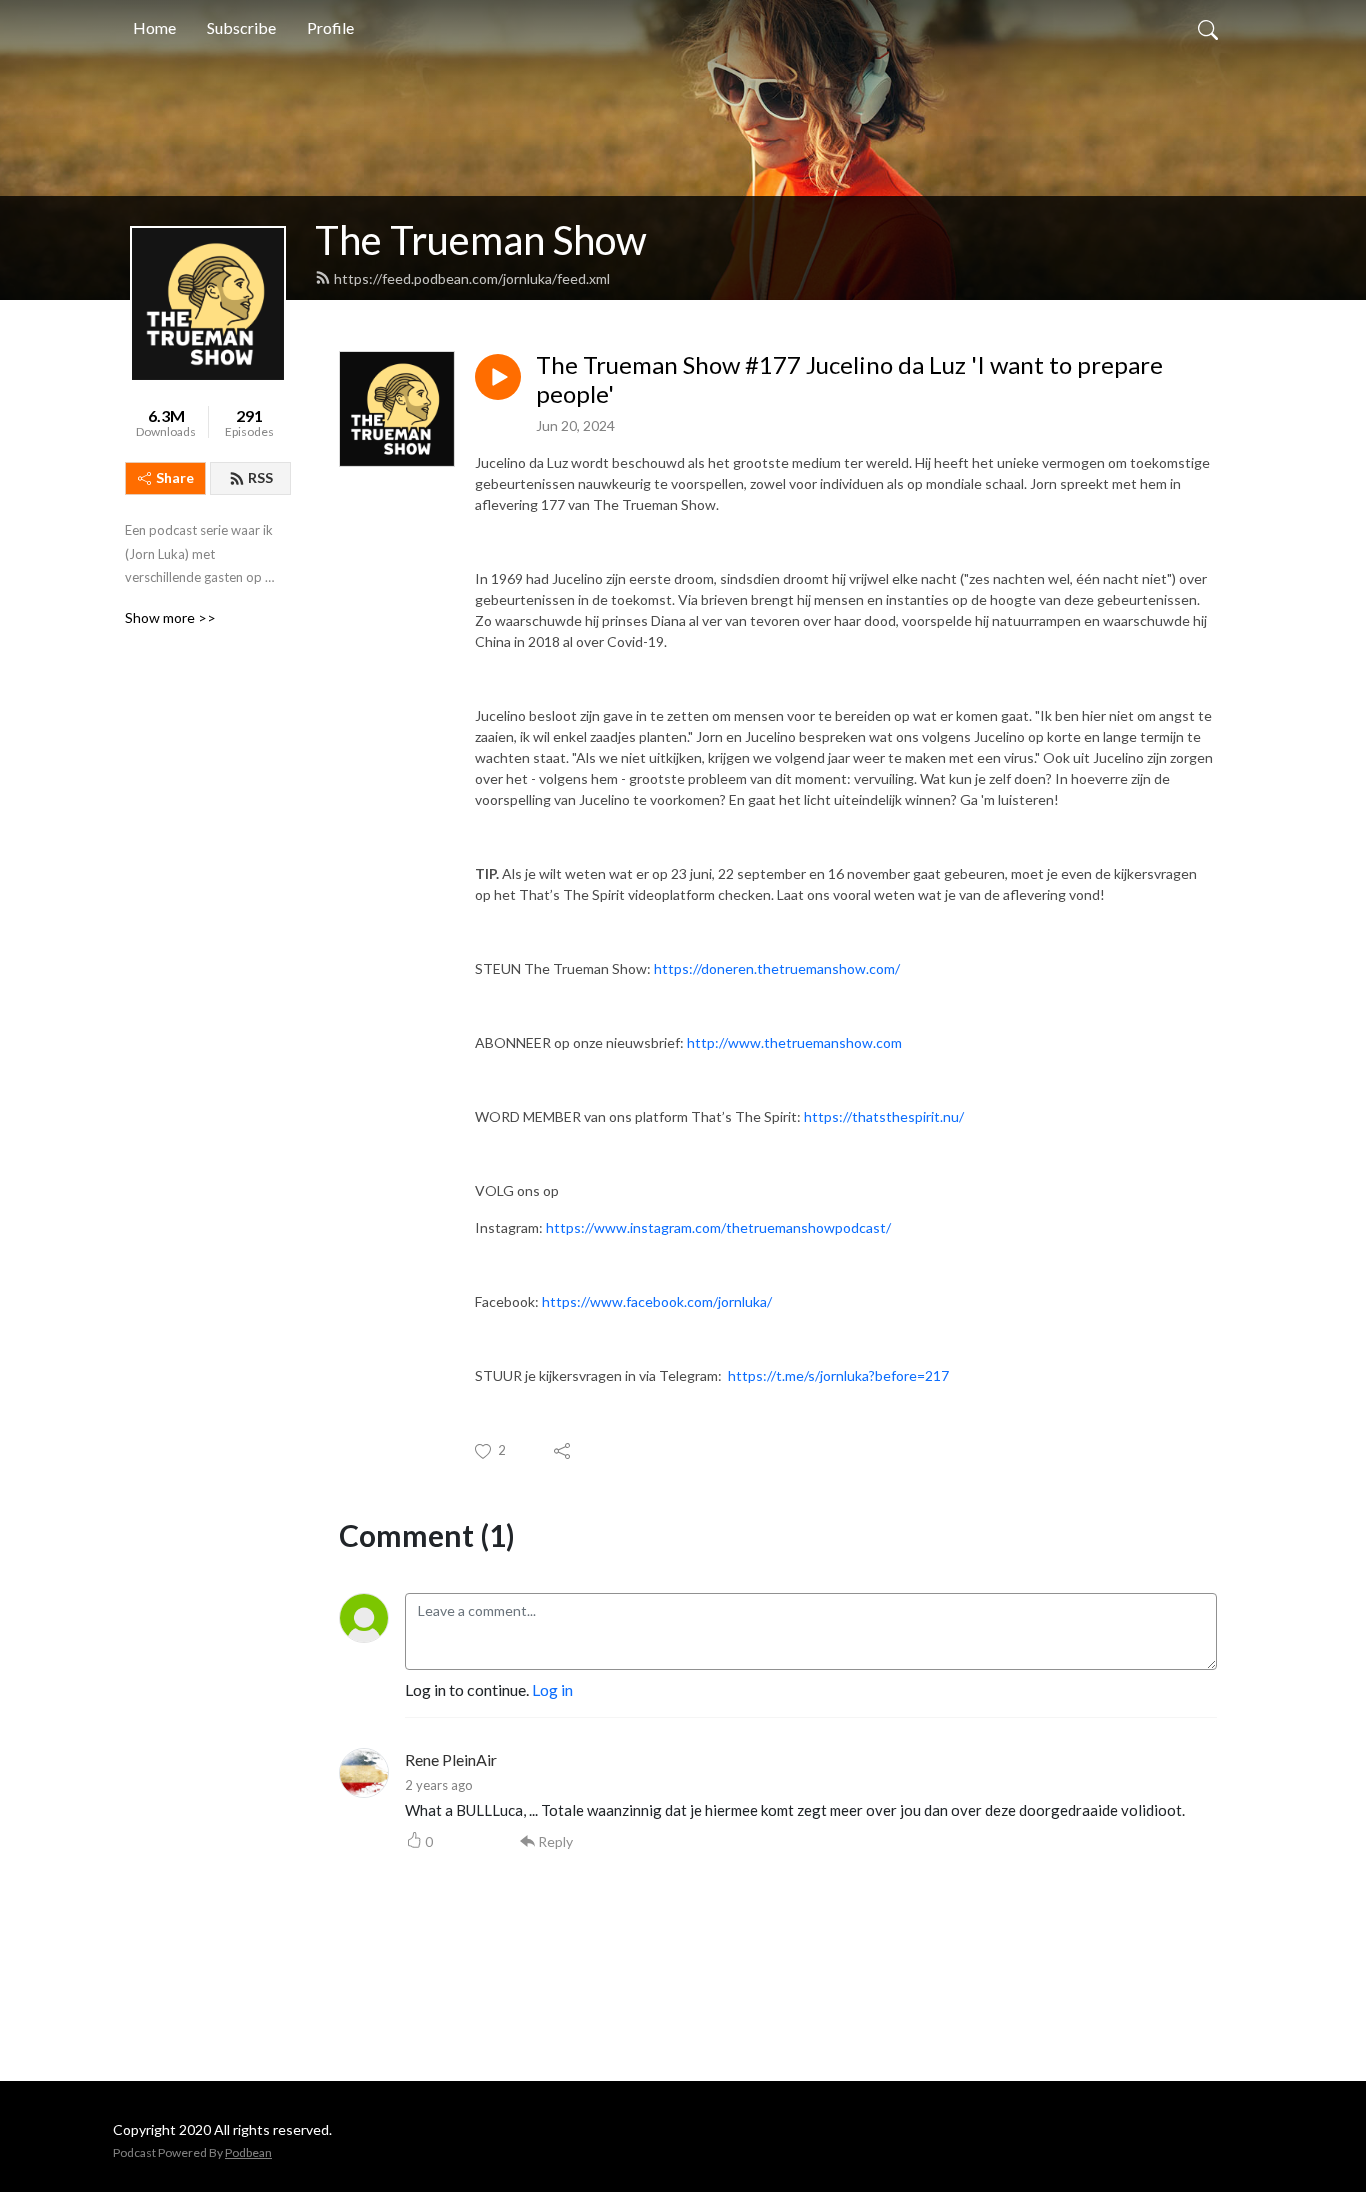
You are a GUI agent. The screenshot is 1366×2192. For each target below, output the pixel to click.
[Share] (563, 1451)
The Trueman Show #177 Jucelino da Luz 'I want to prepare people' (849, 379)
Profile (330, 27)
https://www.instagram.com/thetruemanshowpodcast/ (720, 1227)
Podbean (248, 2152)
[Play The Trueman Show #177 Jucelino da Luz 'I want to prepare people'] (498, 377)
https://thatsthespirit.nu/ (885, 1116)
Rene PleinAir (451, 1759)
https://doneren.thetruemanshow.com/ (778, 968)
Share (175, 477)
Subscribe (241, 27)
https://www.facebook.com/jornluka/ (658, 1301)
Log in (552, 1689)
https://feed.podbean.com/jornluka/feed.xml (472, 278)
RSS (260, 477)
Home (154, 27)
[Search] (1208, 28)
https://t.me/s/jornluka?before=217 (838, 1375)
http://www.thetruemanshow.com (796, 1042)
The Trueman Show (481, 240)
